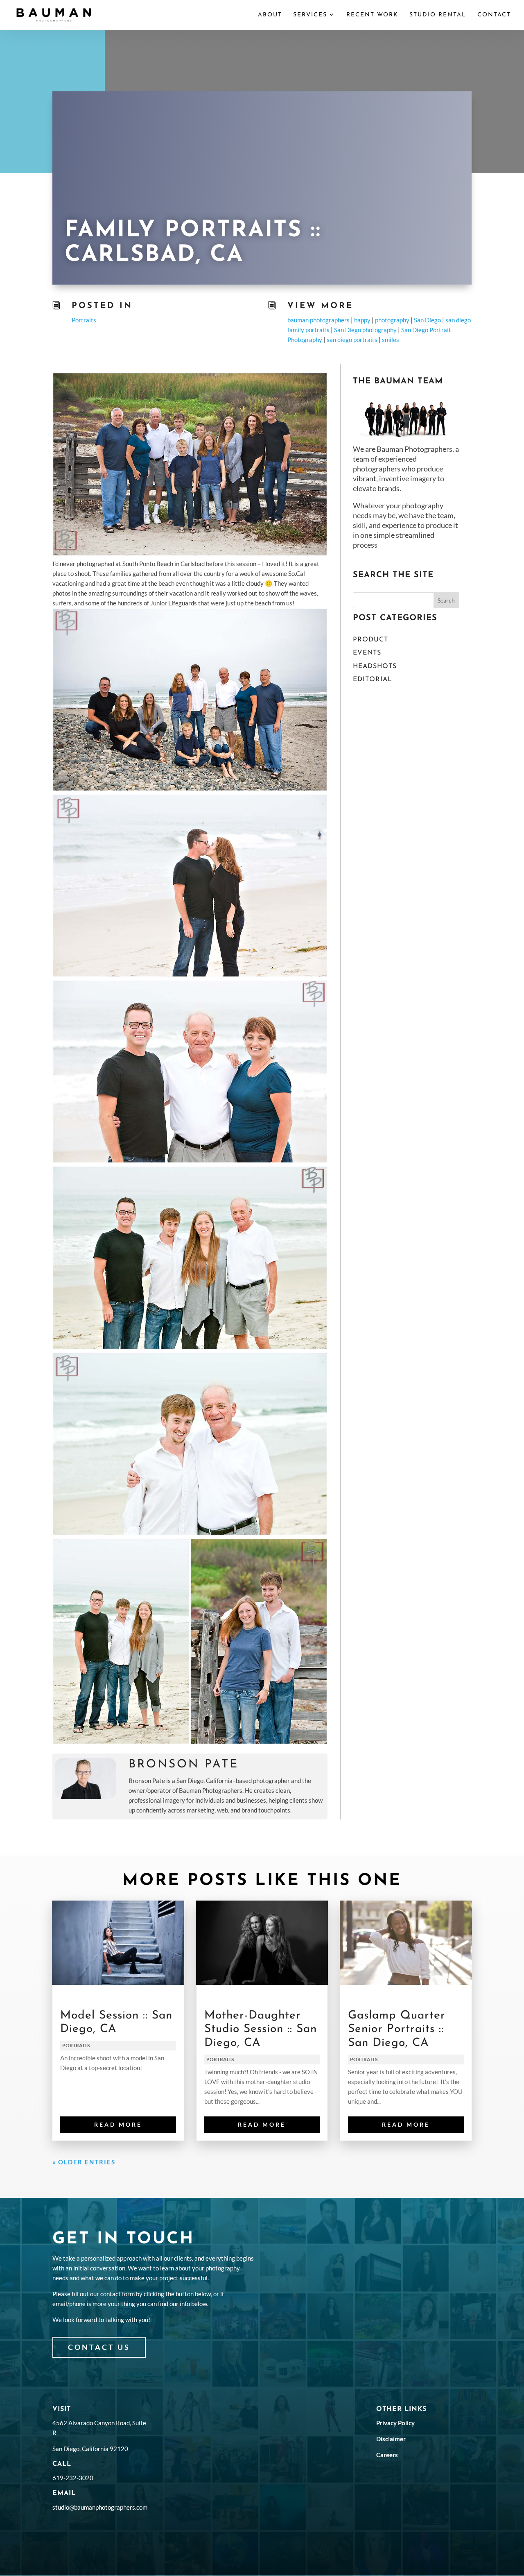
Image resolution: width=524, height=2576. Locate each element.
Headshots (375, 666)
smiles (391, 340)
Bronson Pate (184, 1765)
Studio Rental (438, 15)
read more (118, 2124)
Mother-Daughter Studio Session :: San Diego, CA (261, 2029)
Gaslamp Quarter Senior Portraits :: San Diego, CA (397, 2029)
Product (370, 640)
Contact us (99, 2347)
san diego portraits (352, 340)
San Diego (427, 320)
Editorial (373, 680)
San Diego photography (365, 330)
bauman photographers (318, 320)
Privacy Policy (395, 2423)
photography (392, 320)
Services (310, 15)
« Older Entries (84, 2162)
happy (362, 320)
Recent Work (372, 15)
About (270, 15)
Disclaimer (391, 2439)
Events (367, 653)
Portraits (84, 320)
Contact (494, 15)
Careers (387, 2455)
